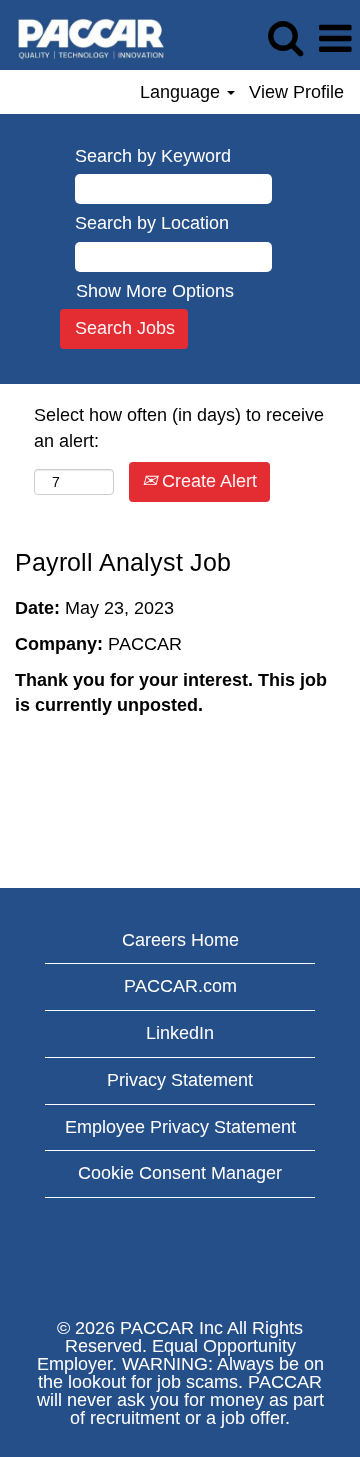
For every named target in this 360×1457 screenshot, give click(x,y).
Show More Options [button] (155, 291)
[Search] (285, 39)
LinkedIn (180, 1033)
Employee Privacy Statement (180, 1127)
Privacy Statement (180, 1080)
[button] (335, 40)
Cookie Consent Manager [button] (180, 1173)
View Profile (296, 92)
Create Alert (207, 481)
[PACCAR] (84, 38)
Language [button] (182, 92)
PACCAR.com (180, 986)
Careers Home (180, 940)
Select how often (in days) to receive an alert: (179, 428)
